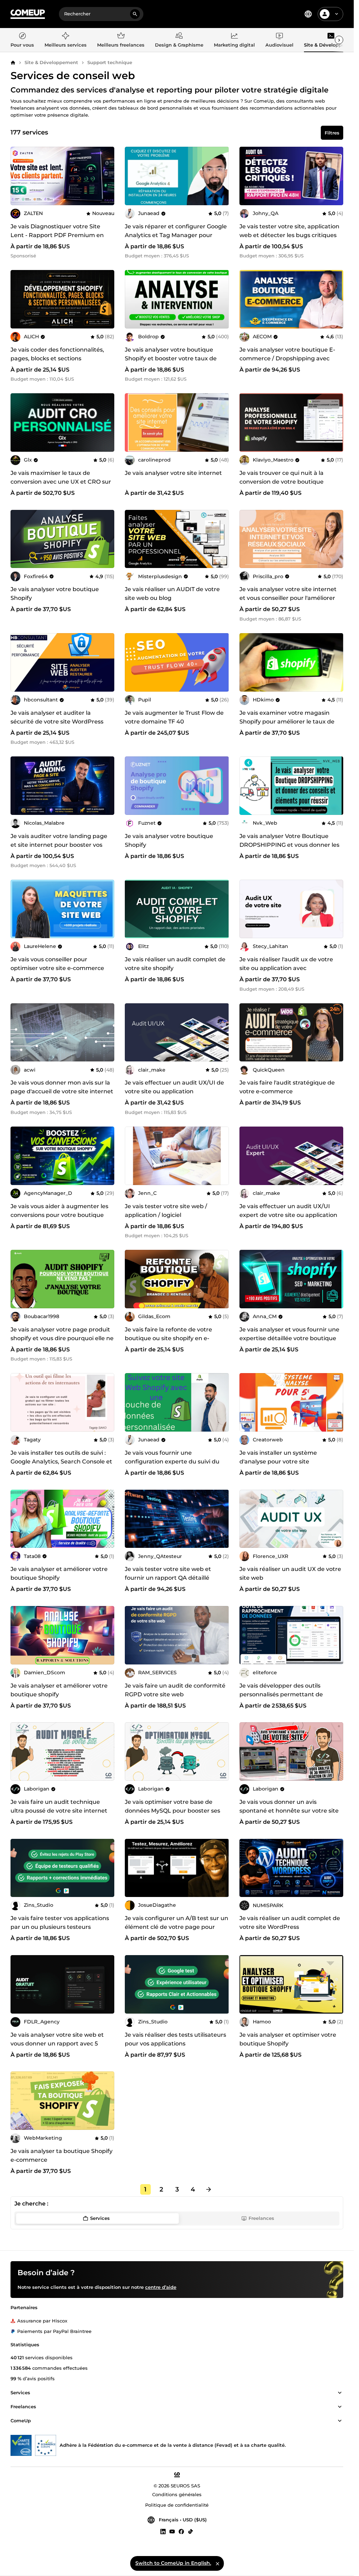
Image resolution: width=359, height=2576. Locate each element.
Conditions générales (177, 2494)
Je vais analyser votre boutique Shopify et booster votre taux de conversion (171, 358)
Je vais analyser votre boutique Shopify (55, 594)
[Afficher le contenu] (340, 2393)
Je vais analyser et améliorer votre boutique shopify (59, 1690)
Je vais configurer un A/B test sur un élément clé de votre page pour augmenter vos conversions (177, 1927)
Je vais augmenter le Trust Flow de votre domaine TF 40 (174, 717)
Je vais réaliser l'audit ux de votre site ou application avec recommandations (286, 968)
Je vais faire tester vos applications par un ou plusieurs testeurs (60, 1923)
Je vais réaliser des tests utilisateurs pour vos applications (175, 2039)
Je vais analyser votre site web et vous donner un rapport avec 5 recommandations (57, 2044)
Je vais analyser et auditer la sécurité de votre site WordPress (57, 717)
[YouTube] (172, 2531)
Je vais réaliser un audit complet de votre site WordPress (290, 1923)
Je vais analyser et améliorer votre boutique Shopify (59, 1573)
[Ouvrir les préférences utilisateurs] (337, 14)
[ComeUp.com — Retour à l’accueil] (28, 14)
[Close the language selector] (217, 2563)
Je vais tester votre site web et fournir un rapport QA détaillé (168, 1573)
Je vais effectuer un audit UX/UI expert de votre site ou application (288, 1211)
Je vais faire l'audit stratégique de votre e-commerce (287, 1087)
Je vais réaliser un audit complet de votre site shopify (175, 964)
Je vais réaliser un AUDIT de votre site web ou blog (172, 594)
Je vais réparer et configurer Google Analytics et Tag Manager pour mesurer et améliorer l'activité (176, 235)
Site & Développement (51, 62)
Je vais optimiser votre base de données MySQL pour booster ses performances (172, 1811)
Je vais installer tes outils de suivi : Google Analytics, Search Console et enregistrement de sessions (61, 1462)
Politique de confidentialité (177, 2505)
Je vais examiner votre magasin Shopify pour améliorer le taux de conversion (287, 722)
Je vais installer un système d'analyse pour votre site (278, 1457)
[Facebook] (181, 2531)
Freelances (261, 2218)
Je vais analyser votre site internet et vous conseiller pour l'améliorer (288, 594)
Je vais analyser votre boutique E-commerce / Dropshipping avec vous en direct (287, 358)
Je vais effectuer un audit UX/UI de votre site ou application (174, 1087)
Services (100, 2218)
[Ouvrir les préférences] (308, 14)
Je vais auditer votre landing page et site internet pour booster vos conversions (59, 845)
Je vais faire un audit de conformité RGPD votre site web (175, 1690)
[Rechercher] (135, 14)
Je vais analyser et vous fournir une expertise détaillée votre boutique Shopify (289, 1338)
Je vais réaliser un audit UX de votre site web (290, 1573)
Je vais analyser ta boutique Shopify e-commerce (62, 2155)
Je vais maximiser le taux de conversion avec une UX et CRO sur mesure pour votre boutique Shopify (61, 486)
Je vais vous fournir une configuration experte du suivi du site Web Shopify (172, 1462)
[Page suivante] (209, 2189)
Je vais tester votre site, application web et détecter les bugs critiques (289, 231)
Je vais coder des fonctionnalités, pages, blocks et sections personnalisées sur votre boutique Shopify (59, 363)
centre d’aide (161, 2287)
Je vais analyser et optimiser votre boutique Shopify (288, 2039)
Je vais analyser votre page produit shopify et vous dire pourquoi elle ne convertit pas (62, 1338)
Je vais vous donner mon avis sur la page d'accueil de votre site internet (62, 1087)
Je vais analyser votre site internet (173, 473)
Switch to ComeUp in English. (173, 2563)
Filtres (332, 133)
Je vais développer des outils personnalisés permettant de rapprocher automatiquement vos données (289, 1699)
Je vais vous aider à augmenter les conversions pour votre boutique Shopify (59, 1215)
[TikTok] (191, 2531)
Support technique (110, 62)
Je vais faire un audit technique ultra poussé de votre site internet (59, 1806)
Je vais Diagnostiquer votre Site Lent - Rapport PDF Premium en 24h (57, 235)
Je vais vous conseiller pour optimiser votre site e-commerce (57, 964)
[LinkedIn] (163, 2531)
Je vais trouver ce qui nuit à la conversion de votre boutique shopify (282, 482)
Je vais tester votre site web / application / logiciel (166, 1211)
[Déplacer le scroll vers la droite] (339, 40)
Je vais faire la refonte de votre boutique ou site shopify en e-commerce (168, 1338)
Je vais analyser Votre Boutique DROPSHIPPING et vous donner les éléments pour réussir (289, 845)
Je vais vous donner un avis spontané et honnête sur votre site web (289, 1811)
